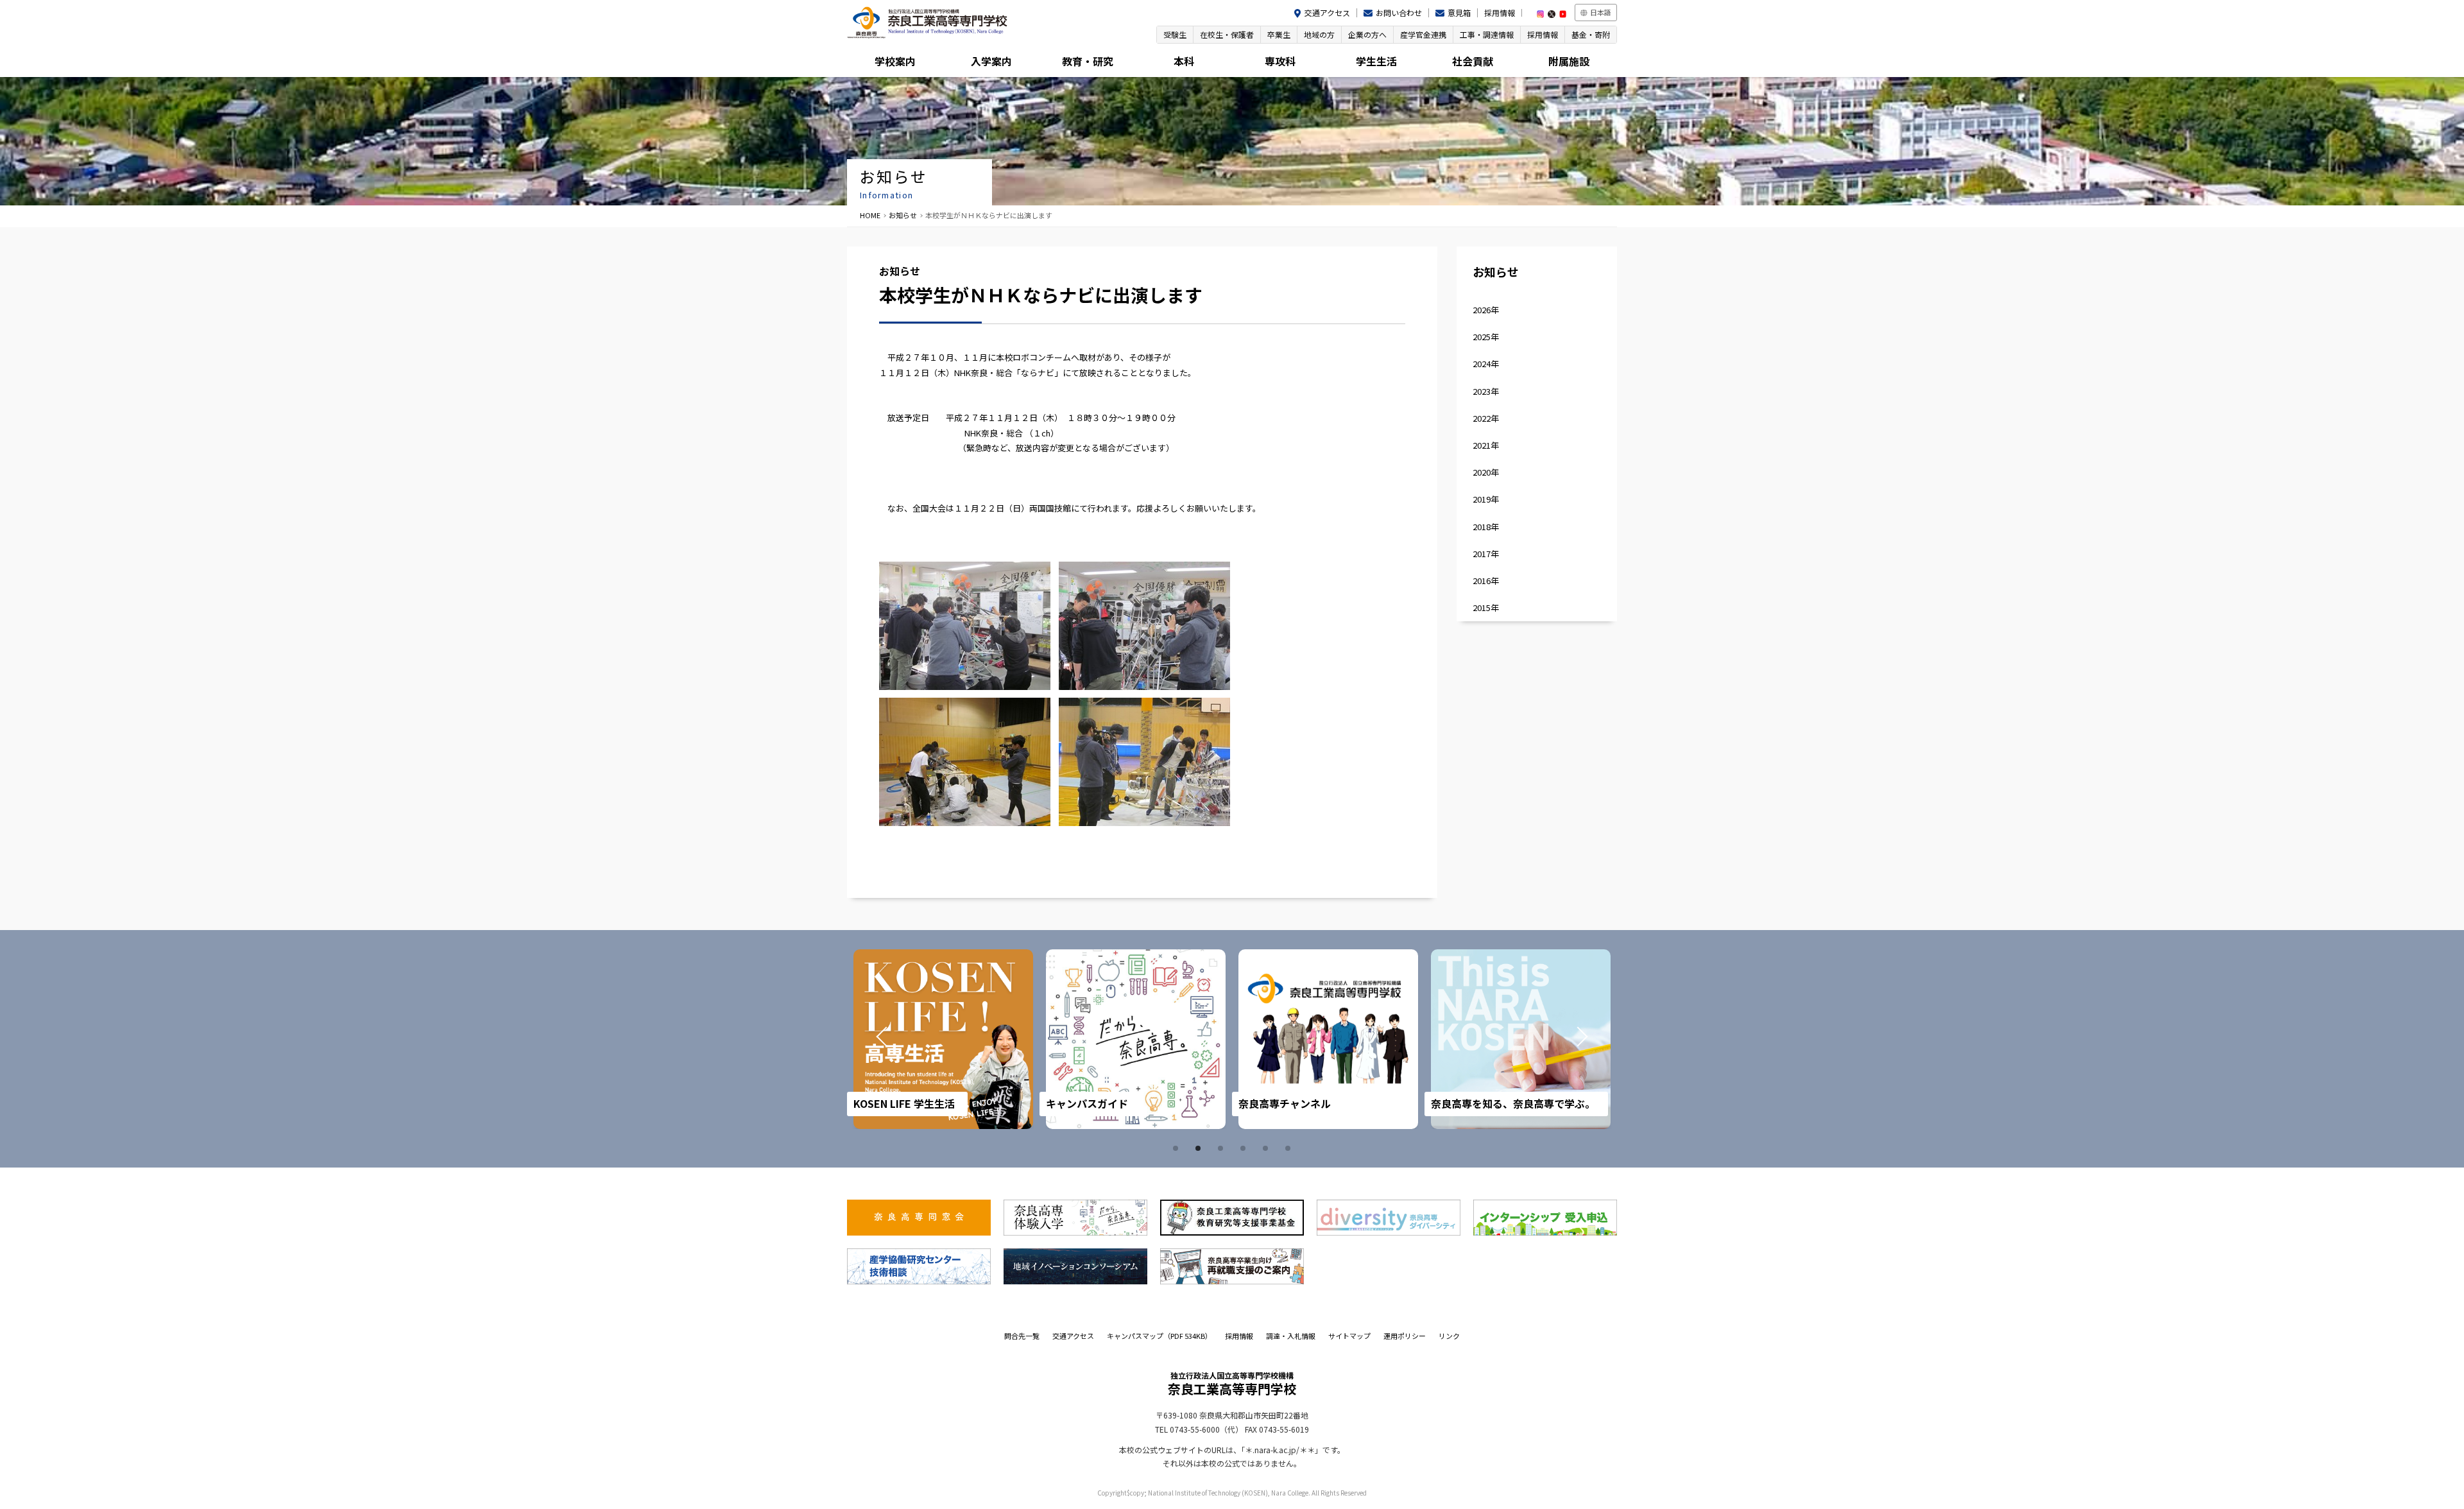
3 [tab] (1222, 1148)
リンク (1449, 1336)
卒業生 (1279, 34)
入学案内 (991, 61)
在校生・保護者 (1227, 34)
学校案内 (895, 61)
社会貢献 (1473, 61)
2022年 (1486, 418)
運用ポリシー (1405, 1336)
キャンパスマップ (1159, 1336)
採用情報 (1500, 13)
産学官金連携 (1423, 34)
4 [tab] (1245, 1148)
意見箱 (1459, 13)
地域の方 (1319, 34)
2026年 (1486, 310)
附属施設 (1569, 61)
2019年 (1486, 499)
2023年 (1486, 391)
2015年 (1486, 608)
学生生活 (1376, 61)
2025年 (1486, 337)
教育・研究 (1088, 61)
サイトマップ (1349, 1336)
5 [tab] (1267, 1148)
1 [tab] (1177, 1148)
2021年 (1486, 445)
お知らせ (903, 215)
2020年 (1486, 472)
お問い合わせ (1399, 13)
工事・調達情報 (1487, 34)
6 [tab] (1290, 1148)
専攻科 (1280, 61)
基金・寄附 (1591, 34)
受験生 (1175, 34)
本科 (1184, 61)
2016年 (1486, 581)
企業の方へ (1367, 34)
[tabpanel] (981, 1039)
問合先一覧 (1022, 1336)
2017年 (1486, 554)
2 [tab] (1200, 1148)
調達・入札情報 (1291, 1336)
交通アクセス (1327, 13)
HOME (870, 215)
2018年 (1486, 527)
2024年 (1486, 364)
